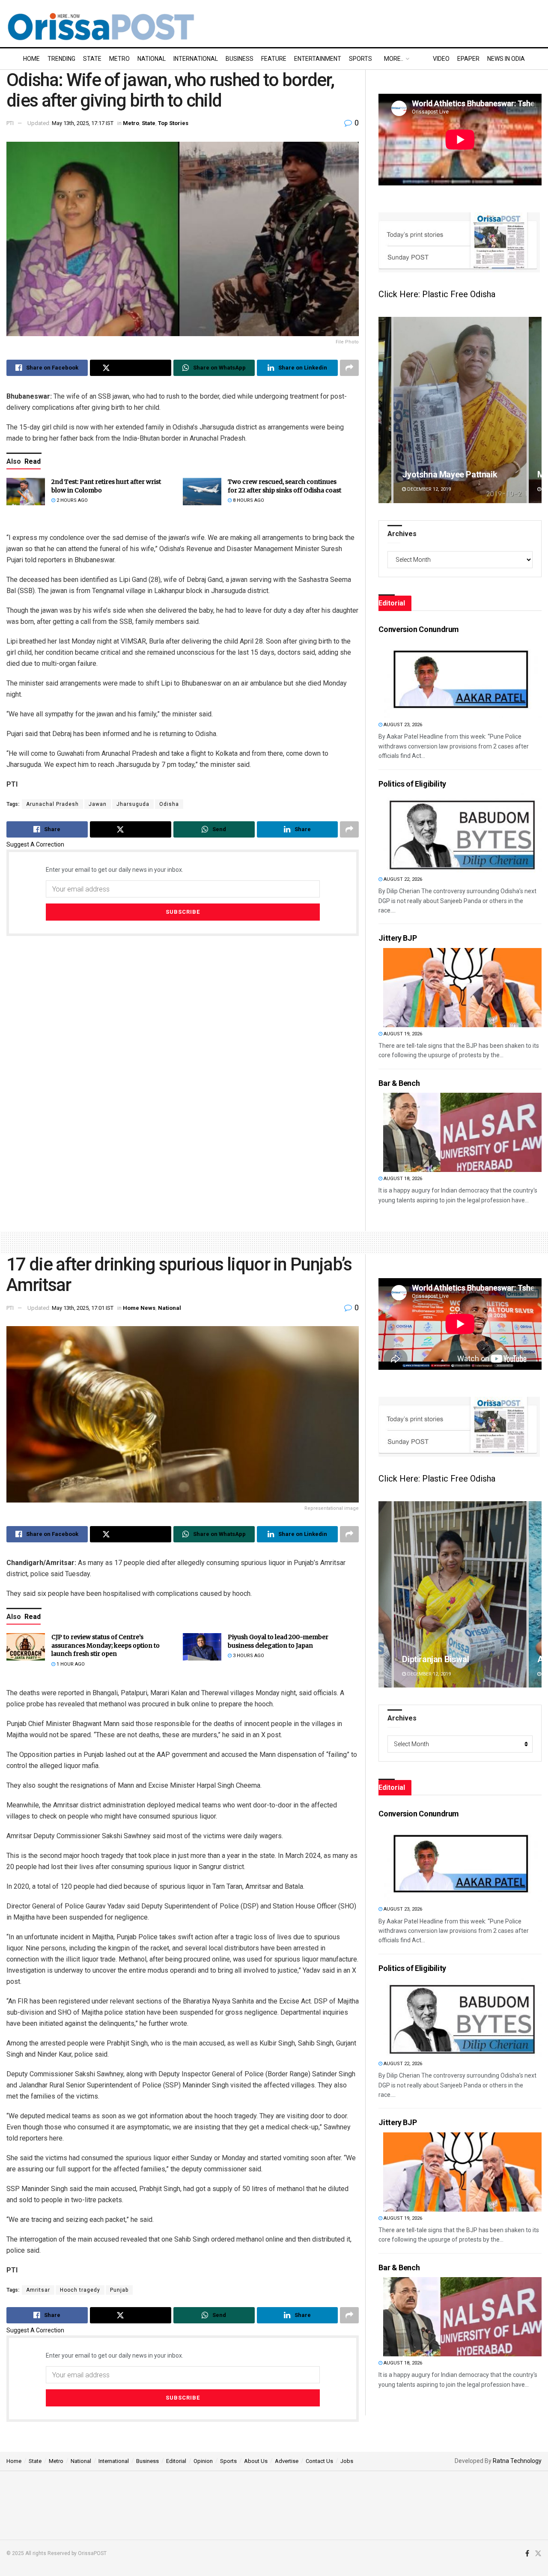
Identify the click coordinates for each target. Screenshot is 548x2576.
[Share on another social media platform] (349, 368)
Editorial (176, 2461)
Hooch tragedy (80, 2290)
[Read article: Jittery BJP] (462, 988)
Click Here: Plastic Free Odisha (437, 294)
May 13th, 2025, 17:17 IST (83, 123)
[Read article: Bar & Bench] (462, 1132)
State (92, 59)
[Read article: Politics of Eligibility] (462, 833)
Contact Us (319, 2461)
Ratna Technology (517, 2461)
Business (240, 59)
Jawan (98, 804)
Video (441, 59)
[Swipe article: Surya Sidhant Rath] (460, 410)
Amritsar (38, 2290)
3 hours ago (248, 1656)
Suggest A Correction (35, 844)
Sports (360, 59)
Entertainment (318, 59)
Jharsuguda (133, 804)
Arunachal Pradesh (52, 804)
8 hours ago (248, 500)
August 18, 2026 (402, 1179)
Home (31, 59)
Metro (119, 59)
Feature (274, 59)
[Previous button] (385, 410)
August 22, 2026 (402, 879)
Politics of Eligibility (412, 784)
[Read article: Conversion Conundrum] (462, 678)
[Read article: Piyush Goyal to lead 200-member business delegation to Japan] (202, 1647)
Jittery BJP (398, 938)
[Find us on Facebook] (527, 2554)
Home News (139, 1308)
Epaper (468, 59)
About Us (256, 2461)
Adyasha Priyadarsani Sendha (459, 1659)
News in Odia (506, 59)
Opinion (203, 2461)
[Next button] (535, 410)
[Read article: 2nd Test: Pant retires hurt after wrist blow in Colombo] (26, 492)
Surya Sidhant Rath (438, 474)
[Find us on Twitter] (538, 2554)
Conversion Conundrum (419, 629)
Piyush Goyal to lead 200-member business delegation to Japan (278, 1641)
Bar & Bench (399, 1083)
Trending (61, 59)
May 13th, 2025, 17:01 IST (83, 1308)
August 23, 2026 (402, 725)
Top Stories (173, 123)
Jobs (347, 2461)
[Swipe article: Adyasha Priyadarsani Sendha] (460, 1594)
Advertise (287, 2461)
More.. (394, 59)
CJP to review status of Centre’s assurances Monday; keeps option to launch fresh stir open (106, 1645)
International (196, 59)
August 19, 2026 (402, 1034)
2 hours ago (71, 500)
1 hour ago (70, 1664)
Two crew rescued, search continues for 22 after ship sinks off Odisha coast (284, 486)
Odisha (169, 804)
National (152, 59)
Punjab (119, 2290)
